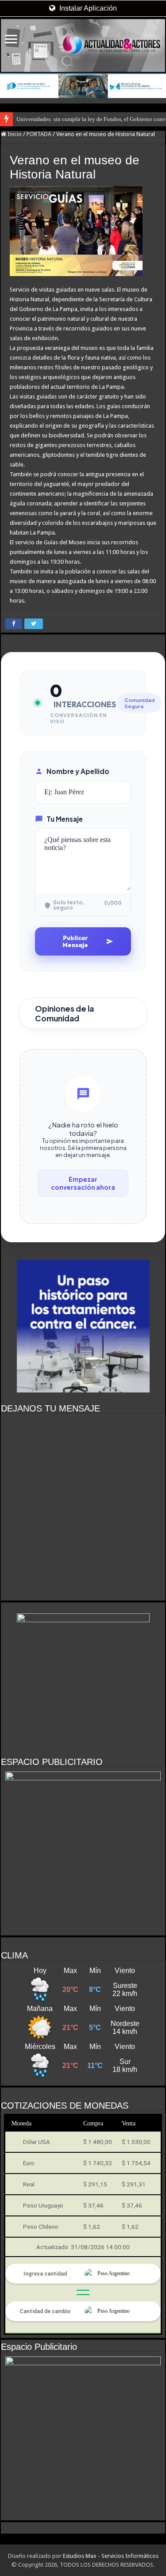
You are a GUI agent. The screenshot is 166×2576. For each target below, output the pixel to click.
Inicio (14, 134)
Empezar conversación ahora (83, 1183)
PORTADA (39, 134)
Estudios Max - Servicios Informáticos (111, 2556)
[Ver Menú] (11, 40)
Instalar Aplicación (87, 8)
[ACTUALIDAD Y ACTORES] (83, 46)
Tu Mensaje (65, 819)
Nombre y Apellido (78, 771)
